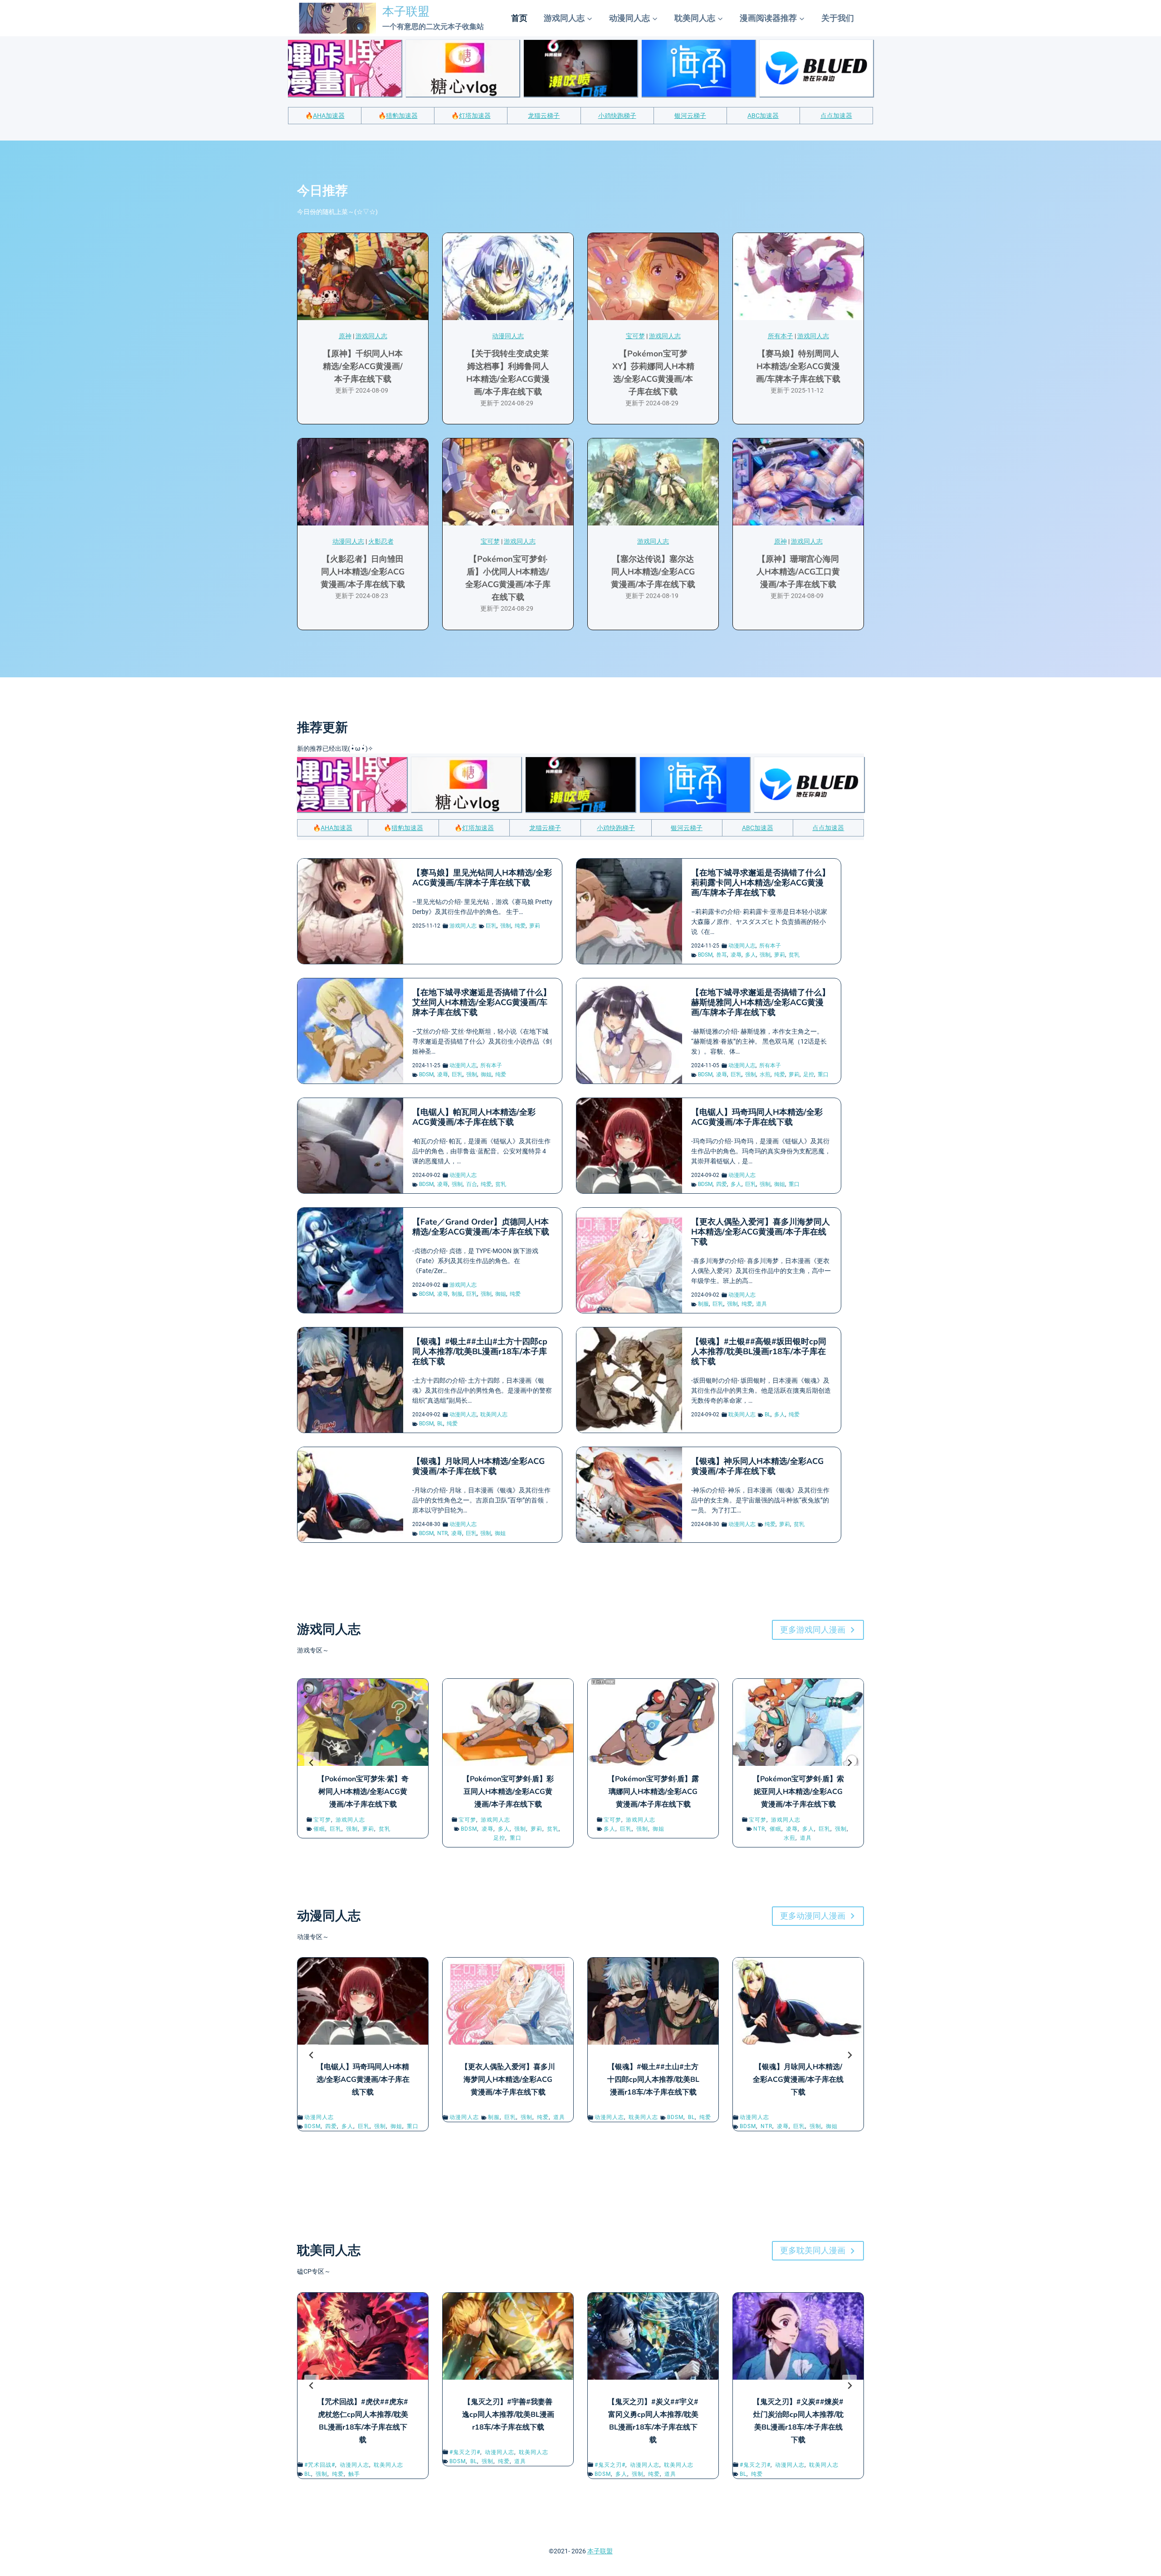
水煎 (765, 1074)
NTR (442, 1533)
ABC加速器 (763, 116)
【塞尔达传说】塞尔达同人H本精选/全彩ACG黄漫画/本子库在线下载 (653, 572)
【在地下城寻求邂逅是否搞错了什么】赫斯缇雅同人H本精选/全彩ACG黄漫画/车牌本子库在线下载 (761, 1002)
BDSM (705, 955)
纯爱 (520, 926)
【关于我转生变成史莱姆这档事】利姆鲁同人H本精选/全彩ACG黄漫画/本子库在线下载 (508, 373)
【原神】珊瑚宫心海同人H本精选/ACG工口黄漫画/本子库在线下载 (798, 572)
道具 (761, 1304)
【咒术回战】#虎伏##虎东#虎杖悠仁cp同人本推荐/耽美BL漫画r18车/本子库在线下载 (363, 2421)
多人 (751, 955)
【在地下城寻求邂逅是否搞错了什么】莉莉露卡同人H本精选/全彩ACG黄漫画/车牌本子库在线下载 (761, 883)
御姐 (486, 1074)
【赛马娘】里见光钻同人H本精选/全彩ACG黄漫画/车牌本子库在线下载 (482, 878)
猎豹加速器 (402, 116)
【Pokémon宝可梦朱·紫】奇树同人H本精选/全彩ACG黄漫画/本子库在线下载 (363, 1792)
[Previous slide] (312, 1763)
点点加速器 (836, 116)
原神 (345, 336)
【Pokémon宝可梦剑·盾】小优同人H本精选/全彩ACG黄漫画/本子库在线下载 (508, 578)
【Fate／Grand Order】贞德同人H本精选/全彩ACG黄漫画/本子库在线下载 (481, 1227)
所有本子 (781, 336)
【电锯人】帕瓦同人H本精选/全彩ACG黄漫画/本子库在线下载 (474, 1117)
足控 (809, 1074)
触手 (354, 2474)
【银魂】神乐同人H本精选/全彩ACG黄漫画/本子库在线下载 (757, 1466)
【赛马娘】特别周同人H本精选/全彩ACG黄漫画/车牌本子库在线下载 (798, 366)
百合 (472, 1184)
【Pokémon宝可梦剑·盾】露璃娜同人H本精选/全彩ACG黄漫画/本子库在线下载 (653, 1792)
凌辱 (736, 955)
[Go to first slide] (849, 1763)
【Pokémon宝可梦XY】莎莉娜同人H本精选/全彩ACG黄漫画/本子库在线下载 (653, 373)
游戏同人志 (371, 336)
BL (440, 1424)
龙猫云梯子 (544, 116)
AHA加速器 (329, 116)
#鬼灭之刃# (465, 2452)
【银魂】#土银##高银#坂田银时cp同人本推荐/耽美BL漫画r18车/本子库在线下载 (759, 1351)
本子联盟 (600, 2551)
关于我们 (838, 18)
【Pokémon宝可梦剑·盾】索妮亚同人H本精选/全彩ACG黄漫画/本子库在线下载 (798, 1792)
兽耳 (722, 955)
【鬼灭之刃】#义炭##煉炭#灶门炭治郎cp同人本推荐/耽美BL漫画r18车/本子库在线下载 (798, 2421)
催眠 (319, 1829)
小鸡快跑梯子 (617, 116)
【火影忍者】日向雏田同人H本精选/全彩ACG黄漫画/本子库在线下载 (363, 572)
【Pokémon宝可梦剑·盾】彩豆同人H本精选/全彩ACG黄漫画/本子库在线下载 (508, 1792)
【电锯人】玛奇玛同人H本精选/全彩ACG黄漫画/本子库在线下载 (757, 1117)
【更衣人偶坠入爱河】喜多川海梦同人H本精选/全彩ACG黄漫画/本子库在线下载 (761, 1232)
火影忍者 (381, 541)
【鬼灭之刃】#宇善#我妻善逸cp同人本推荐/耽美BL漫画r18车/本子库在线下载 (508, 2415)
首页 (519, 18)
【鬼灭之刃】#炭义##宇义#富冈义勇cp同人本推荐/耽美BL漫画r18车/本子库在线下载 (653, 2421)
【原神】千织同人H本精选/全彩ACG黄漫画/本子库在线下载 (363, 366)
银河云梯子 (690, 116)
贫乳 (794, 955)
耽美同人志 (494, 1414)
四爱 (722, 1184)
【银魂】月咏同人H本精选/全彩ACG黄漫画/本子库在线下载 (478, 1466)
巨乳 (491, 926)
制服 (457, 1294)
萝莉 (535, 926)
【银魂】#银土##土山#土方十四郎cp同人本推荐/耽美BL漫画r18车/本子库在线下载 (480, 1351)
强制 (506, 926)
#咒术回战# (320, 2465)
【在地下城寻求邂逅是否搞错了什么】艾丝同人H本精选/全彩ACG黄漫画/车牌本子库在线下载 (482, 1002)
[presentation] (363, 277)
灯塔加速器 (475, 116)
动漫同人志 (508, 336)
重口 (823, 1074)
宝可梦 (635, 336)
